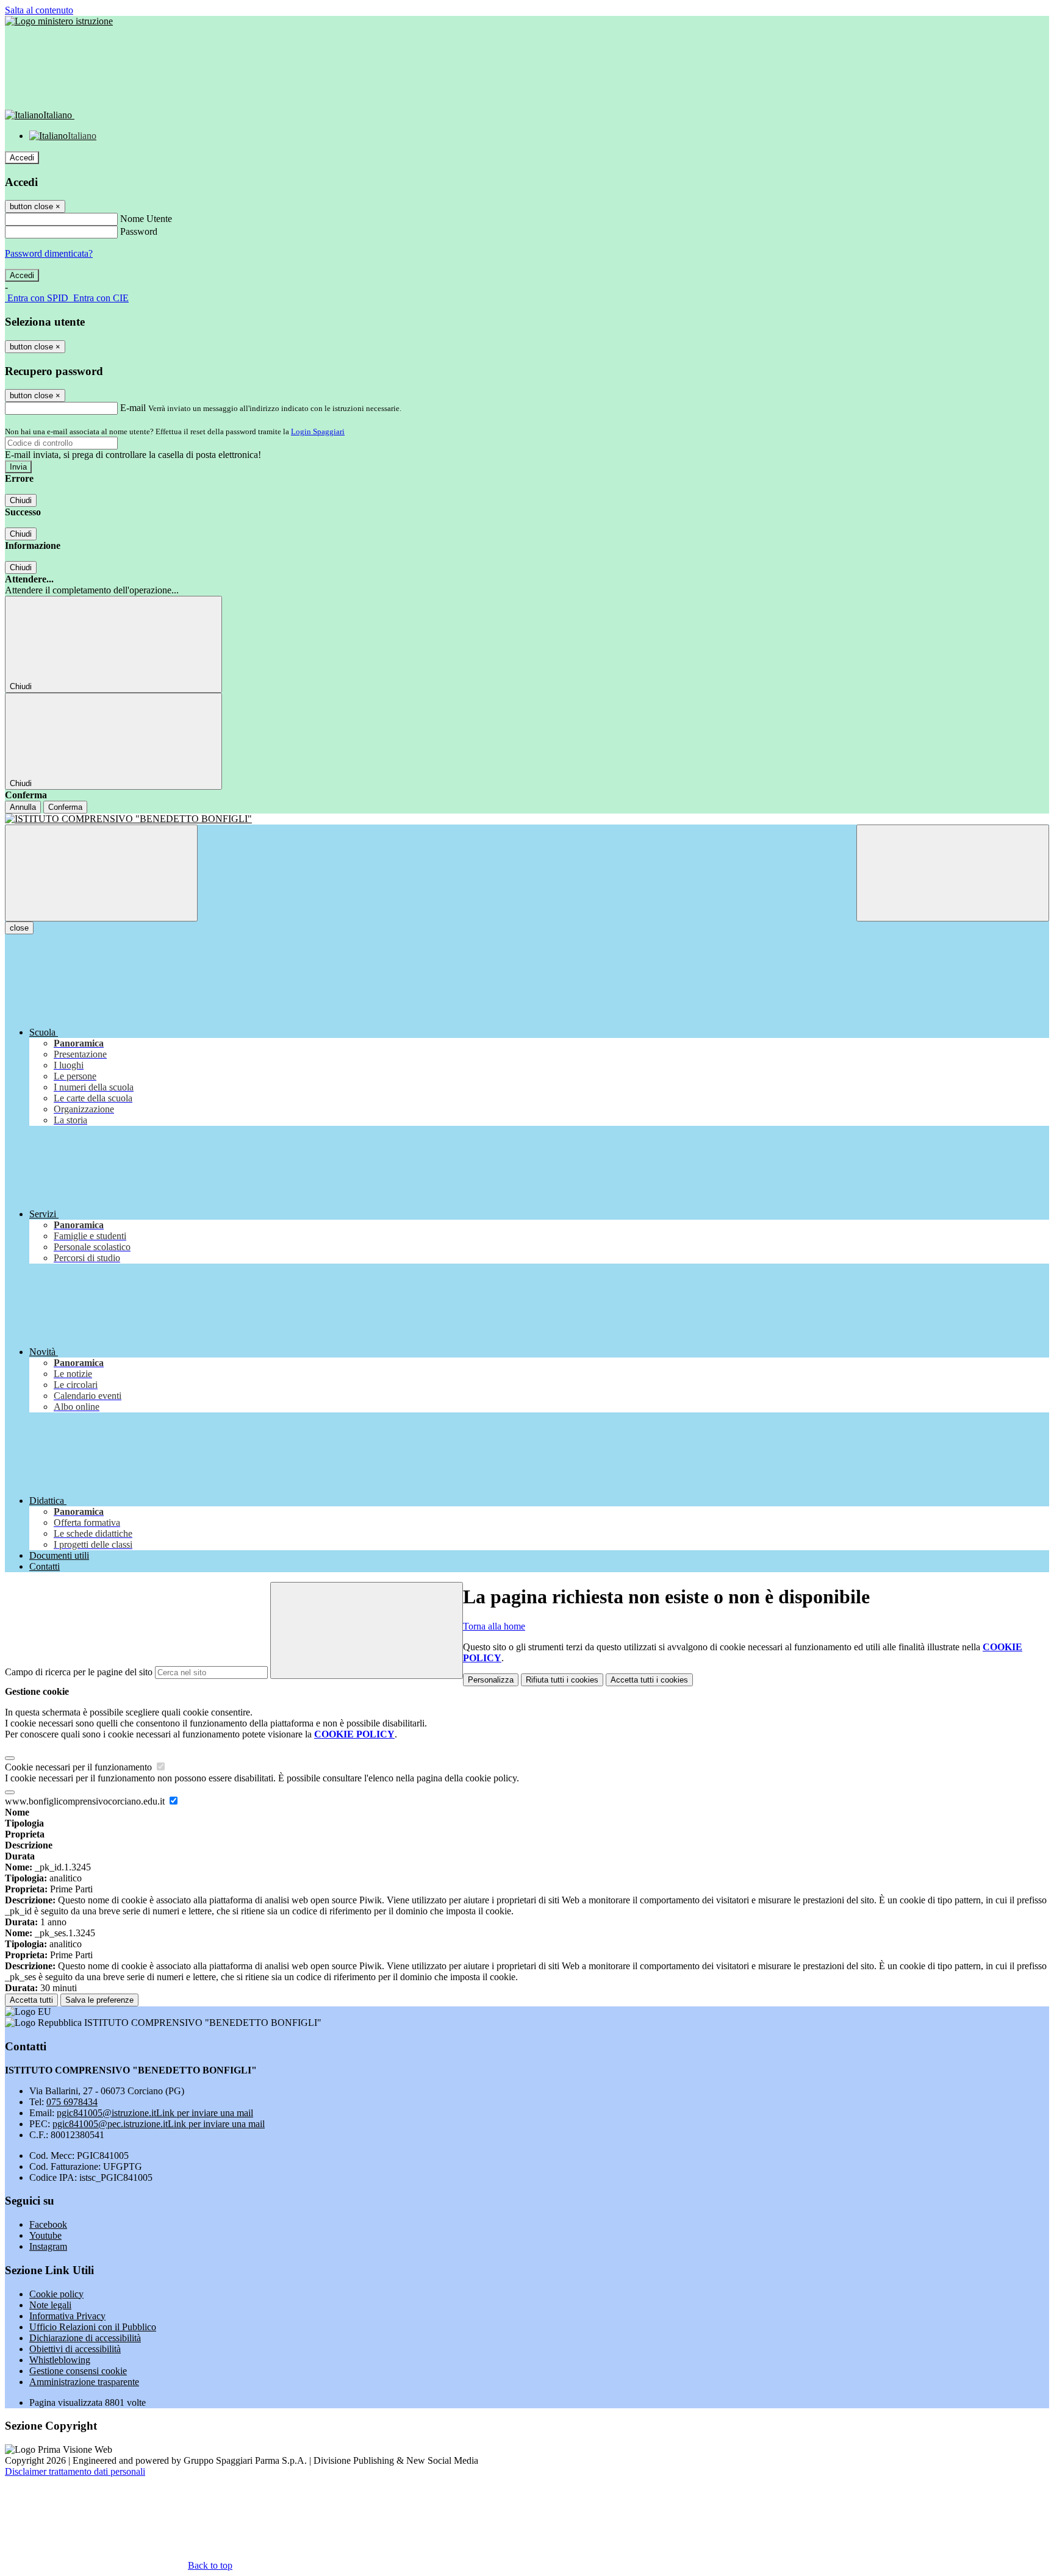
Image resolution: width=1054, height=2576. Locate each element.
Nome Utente (146, 219)
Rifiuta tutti (562, 1680)
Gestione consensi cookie (78, 2371)
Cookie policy (56, 2294)
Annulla (23, 807)
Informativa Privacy (67, 2316)
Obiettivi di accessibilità (75, 2349)
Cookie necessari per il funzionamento (80, 1767)
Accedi (22, 158)
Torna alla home (494, 1626)
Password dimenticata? (49, 253)
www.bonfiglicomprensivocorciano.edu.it (86, 1801)
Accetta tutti (649, 1680)
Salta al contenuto (39, 10)
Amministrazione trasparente (84, 2382)
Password (139, 231)
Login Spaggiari (318, 431)
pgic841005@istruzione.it (155, 2113)
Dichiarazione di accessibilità (85, 2338)
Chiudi (21, 500)
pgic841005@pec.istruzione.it (159, 2124)
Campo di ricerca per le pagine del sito (79, 1672)
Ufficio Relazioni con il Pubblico (93, 2327)
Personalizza (491, 1680)
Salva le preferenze (99, 2000)
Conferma (65, 807)
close (19, 928)
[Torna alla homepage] (527, 819)
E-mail (133, 408)
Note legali (50, 2305)
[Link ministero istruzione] (59, 21)
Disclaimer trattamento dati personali (75, 2471)
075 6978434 (72, 2102)
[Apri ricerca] (953, 873)
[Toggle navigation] (101, 873)
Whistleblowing (60, 2360)
